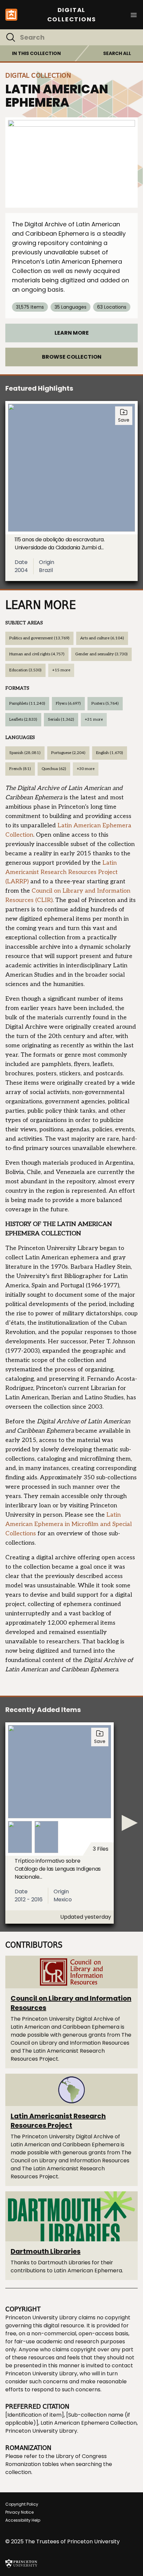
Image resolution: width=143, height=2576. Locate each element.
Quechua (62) (54, 769)
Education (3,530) (25, 670)
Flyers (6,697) (68, 703)
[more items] (130, 1823)
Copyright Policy (22, 2504)
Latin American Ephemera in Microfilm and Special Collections (69, 1524)
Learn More (72, 333)
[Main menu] (134, 14)
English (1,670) (110, 753)
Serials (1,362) (61, 719)
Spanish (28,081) (25, 753)
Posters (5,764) (105, 703)
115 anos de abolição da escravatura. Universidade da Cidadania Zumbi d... (60, 543)
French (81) (20, 769)
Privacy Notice (19, 2512)
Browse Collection (72, 357)
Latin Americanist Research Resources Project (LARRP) (62, 872)
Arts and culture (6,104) (102, 638)
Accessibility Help (23, 2520)
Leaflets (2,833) (23, 719)
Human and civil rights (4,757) (37, 654)
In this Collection (36, 53)
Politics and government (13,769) (39, 638)
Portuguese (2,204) (68, 753)
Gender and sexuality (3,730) (101, 654)
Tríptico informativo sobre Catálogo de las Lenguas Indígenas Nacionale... (58, 1869)
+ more (61, 670)
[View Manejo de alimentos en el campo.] (71, 162)
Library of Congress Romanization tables (56, 2460)
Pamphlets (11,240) (27, 703)
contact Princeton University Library (69, 2369)
